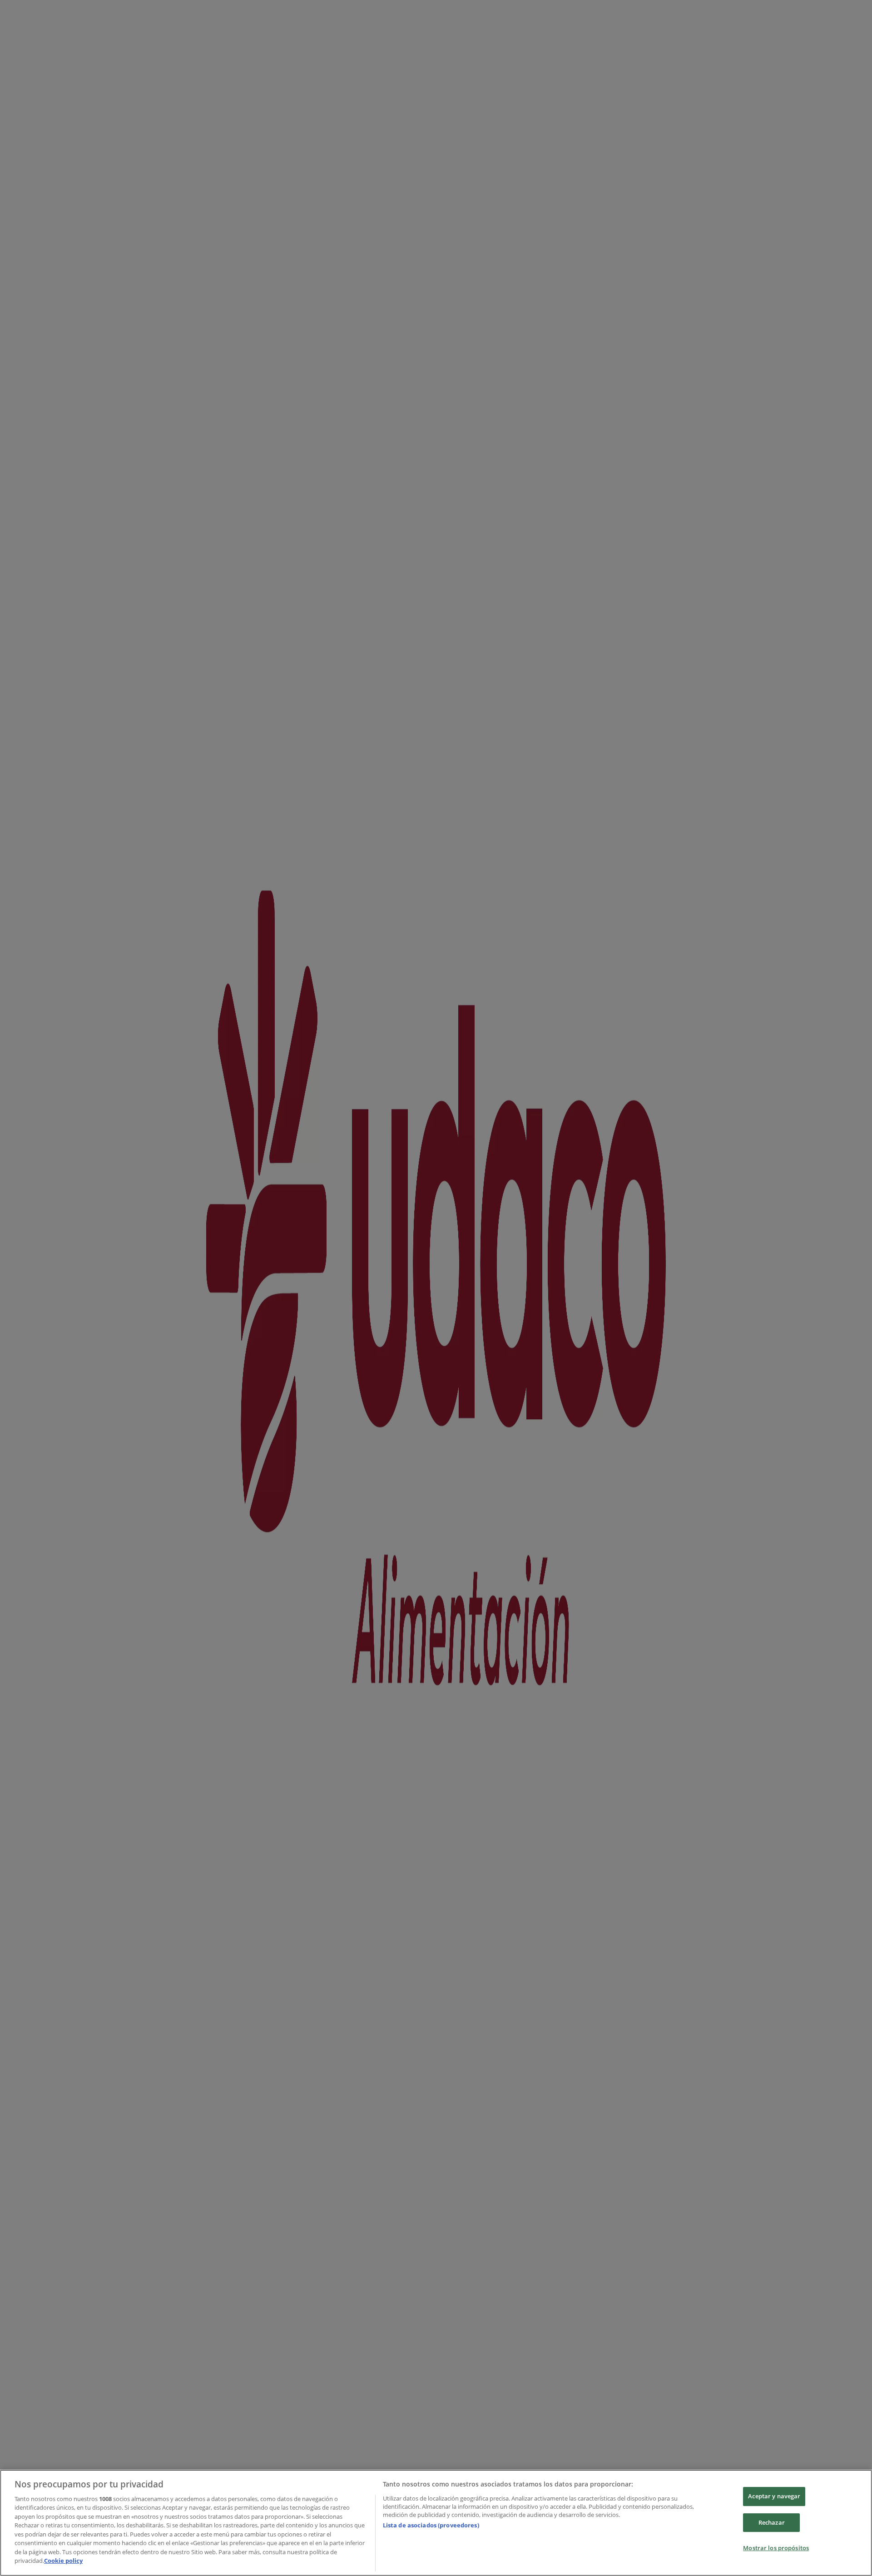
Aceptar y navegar (774, 2496)
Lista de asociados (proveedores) (431, 2525)
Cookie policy (63, 2561)
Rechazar (772, 2522)
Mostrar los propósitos (776, 2548)
